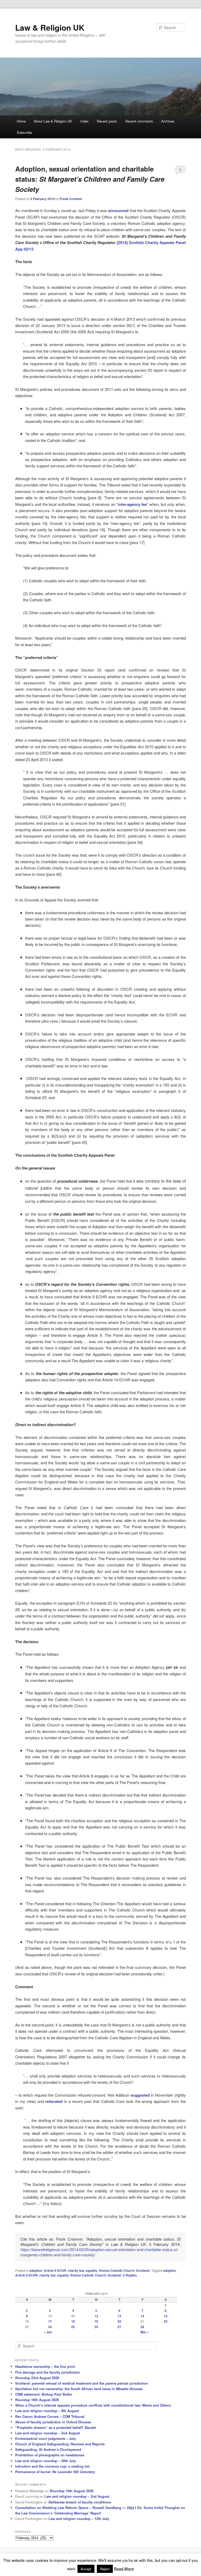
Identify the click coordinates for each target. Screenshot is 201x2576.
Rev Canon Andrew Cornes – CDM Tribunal (50, 2416)
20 (119, 2321)
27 (119, 2327)
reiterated (54, 2101)
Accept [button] (86, 2569)
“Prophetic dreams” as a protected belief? (55, 2427)
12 (96, 2316)
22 (166, 2321)
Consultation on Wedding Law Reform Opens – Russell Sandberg (68, 2508)
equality (91, 2270)
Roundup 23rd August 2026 (37, 2378)
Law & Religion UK (50, 27)
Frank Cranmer (71, 199)
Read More (124, 2569)
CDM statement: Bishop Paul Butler (44, 2394)
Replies (130, 2275)
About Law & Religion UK (53, 121)
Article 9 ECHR (55, 2270)
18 (73, 2321)
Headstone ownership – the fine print (45, 2366)
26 (96, 2327)
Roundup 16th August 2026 (37, 2400)
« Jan (48, 2332)
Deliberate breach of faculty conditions (80, 2502)
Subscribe (24, 132)
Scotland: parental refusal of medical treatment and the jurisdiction (82, 2383)
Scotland (143, 2270)
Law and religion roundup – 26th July (46, 2461)
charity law (76, 2270)
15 (166, 2316)
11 (73, 2316)
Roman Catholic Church (117, 2270)
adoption (36, 2270)
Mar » (145, 2332)
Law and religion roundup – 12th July (79, 2519)
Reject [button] (105, 2569)
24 (50, 2327)
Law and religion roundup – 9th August (47, 2411)
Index (85, 121)
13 (119, 2316)
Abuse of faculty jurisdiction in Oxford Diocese (53, 2422)
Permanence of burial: (55, 2472)
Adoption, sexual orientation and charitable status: (90, 179)
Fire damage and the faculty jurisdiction (48, 2372)
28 (142, 2327)
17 (50, 2321)
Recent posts (107, 121)
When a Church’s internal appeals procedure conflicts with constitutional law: (93, 2405)
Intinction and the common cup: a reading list (52, 2466)
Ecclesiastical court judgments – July (46, 2438)
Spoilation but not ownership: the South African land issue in (79, 2389)
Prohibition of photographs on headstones (50, 2455)
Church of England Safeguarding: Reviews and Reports (60, 2444)
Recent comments (139, 121)
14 (142, 2316)
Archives (168, 121)
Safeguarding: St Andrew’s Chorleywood (48, 2449)
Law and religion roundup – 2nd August (48, 2433)
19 (96, 2321)
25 (73, 2327)
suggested (140, 2095)
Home (21, 121)
